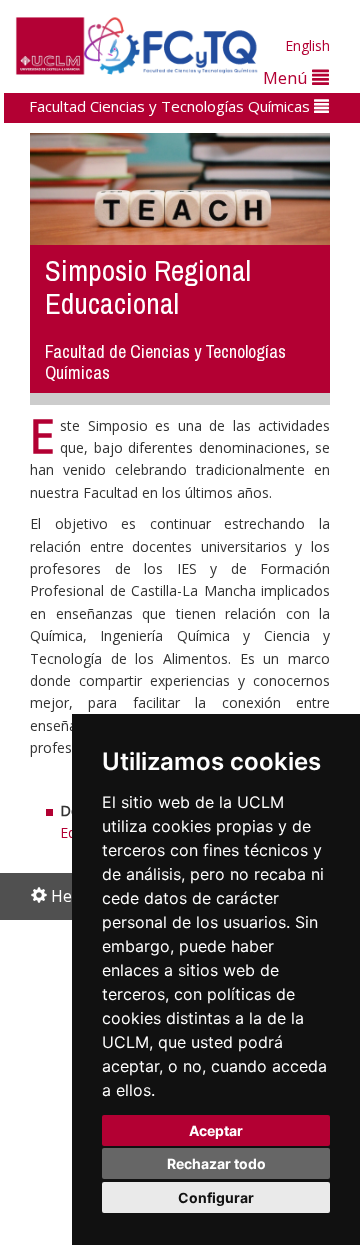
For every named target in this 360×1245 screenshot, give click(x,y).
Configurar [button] (216, 1197)
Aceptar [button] (216, 1130)
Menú (287, 77)
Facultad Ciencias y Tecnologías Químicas (171, 106)
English (307, 45)
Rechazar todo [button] (216, 1163)
